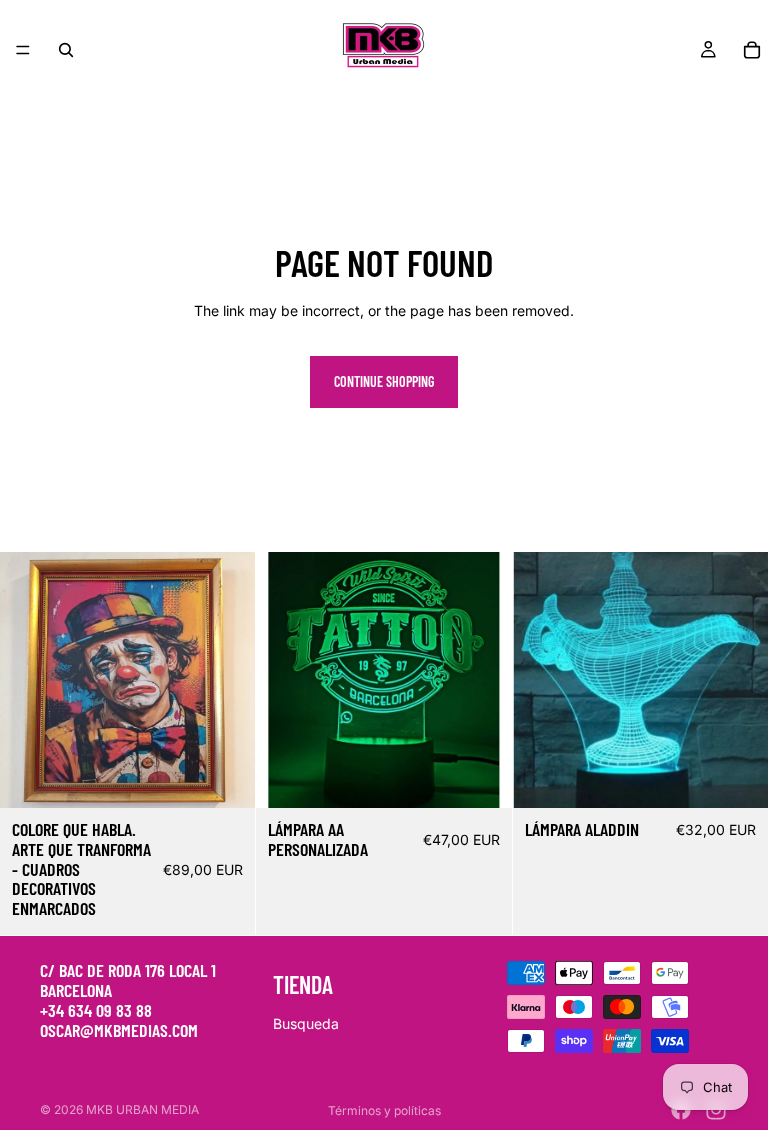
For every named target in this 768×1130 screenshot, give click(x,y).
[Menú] (23, 50)
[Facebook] (681, 1110)
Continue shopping (384, 381)
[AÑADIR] (225, 777)
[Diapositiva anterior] (30, 680)
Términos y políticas (384, 1110)
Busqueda (306, 1023)
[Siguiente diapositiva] (225, 680)
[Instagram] (716, 1110)
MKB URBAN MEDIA (142, 1109)
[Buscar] (66, 50)
